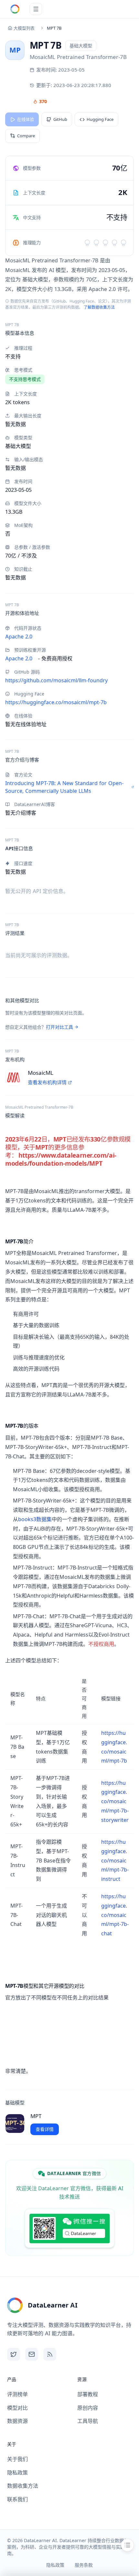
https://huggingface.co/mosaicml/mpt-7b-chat (115, 1915)
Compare (26, 136)
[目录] (127, 2545)
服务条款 (84, 2565)
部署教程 (88, 2394)
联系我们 (17, 2499)
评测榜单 (17, 2394)
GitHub (60, 119)
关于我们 (17, 2459)
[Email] (32, 2354)
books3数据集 (35, 1519)
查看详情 (45, 2129)
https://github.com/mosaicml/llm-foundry (56, 680)
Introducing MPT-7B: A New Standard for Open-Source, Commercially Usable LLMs (64, 787)
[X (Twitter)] (14, 2354)
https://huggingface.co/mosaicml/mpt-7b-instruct (115, 1860)
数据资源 (17, 2421)
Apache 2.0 (19, 637)
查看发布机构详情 (47, 1082)
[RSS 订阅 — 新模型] (50, 2354)
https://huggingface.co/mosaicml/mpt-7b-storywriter (115, 1801)
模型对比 (17, 2408)
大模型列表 (24, 28)
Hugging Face (100, 119)
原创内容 (88, 2408)
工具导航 (88, 2421)
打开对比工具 (59, 1027)
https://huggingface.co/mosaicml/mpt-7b (56, 702)
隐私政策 (17, 2473)
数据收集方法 (23, 2486)
